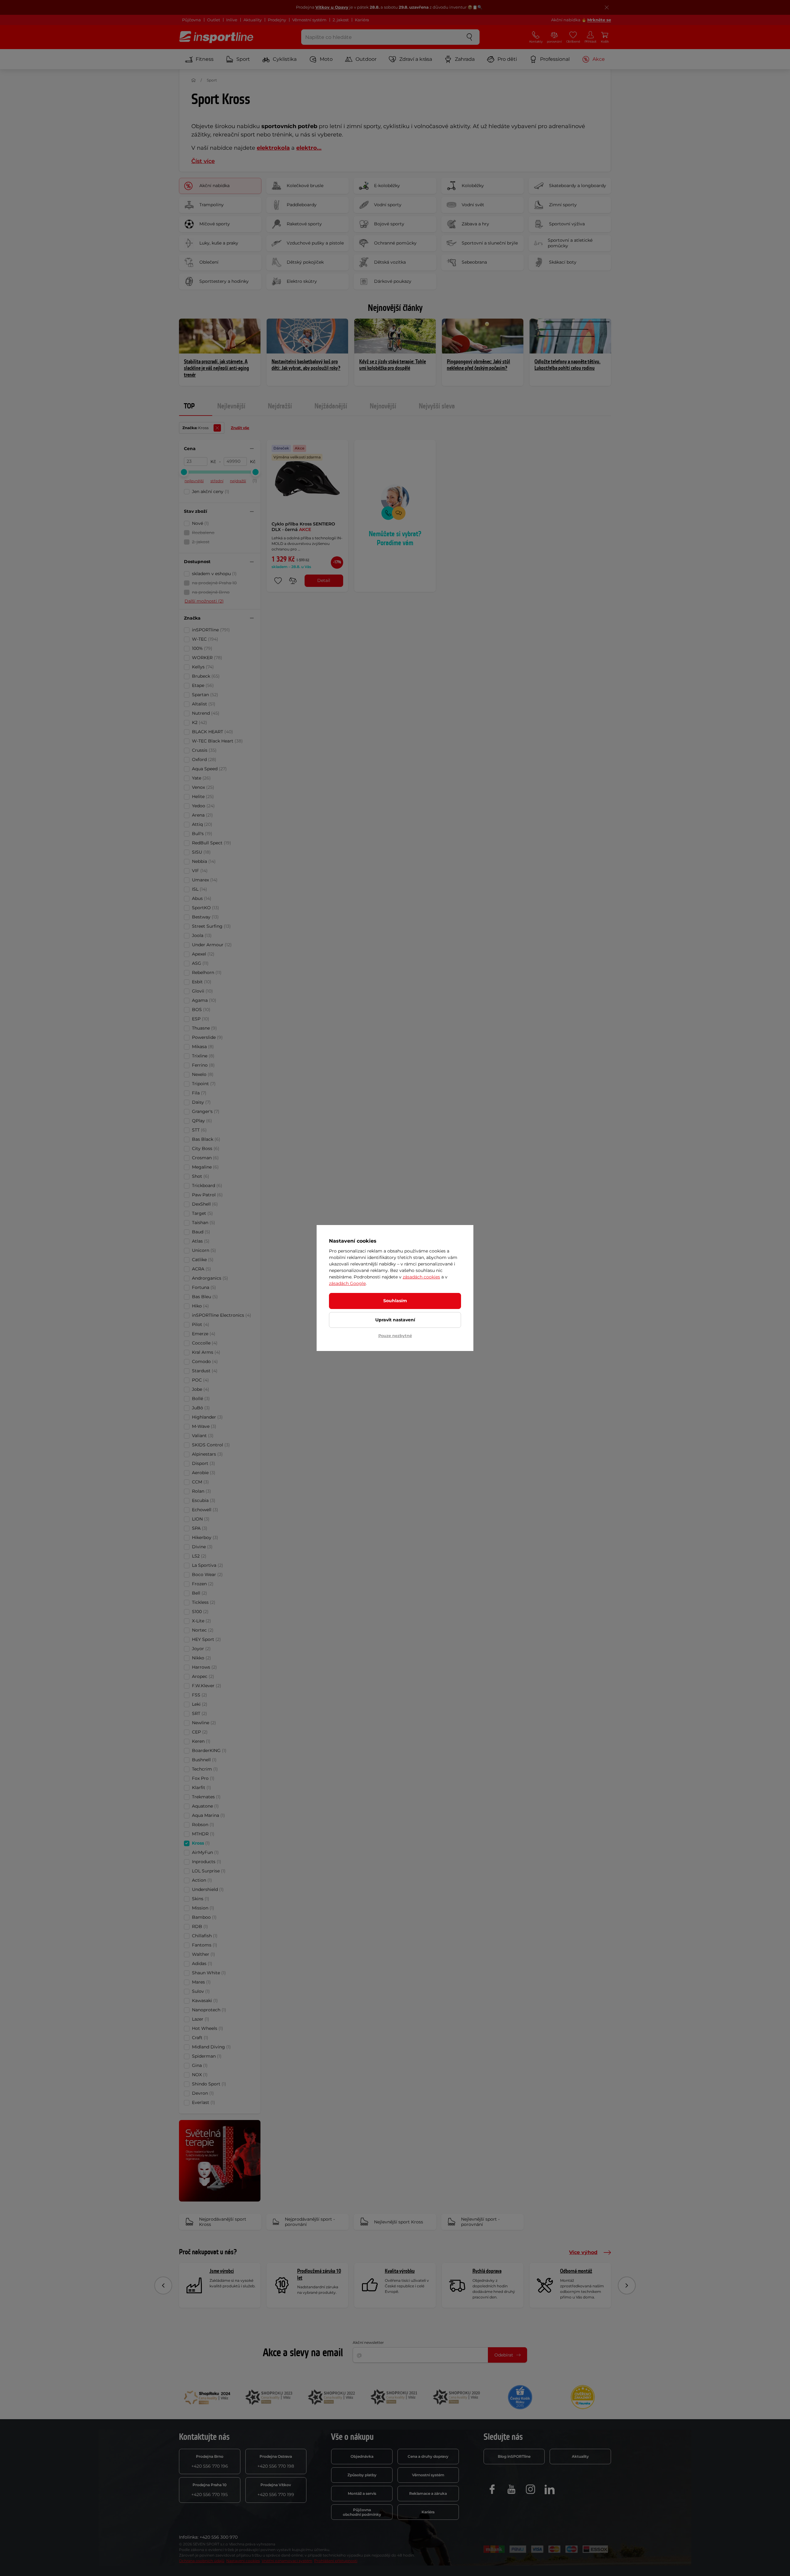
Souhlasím (395, 1301)
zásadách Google (347, 1283)
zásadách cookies (421, 1277)
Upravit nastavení (395, 1320)
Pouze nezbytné (395, 1336)
